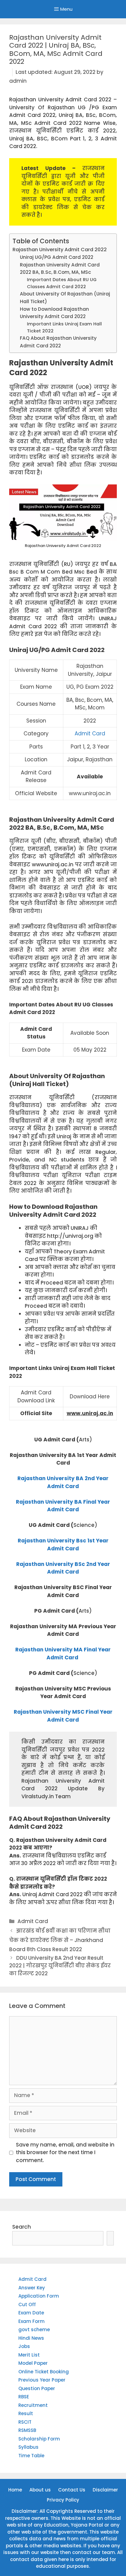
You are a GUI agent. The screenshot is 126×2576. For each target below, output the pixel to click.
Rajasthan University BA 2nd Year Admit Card (63, 1482)
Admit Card (90, 734)
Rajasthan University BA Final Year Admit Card (63, 1506)
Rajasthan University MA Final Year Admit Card (63, 1654)
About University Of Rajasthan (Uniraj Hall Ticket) (65, 298)
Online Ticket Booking (44, 2372)
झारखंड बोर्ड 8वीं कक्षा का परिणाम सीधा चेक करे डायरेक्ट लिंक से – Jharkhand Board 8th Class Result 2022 (60, 1940)
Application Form (39, 2296)
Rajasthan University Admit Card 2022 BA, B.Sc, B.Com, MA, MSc (60, 269)
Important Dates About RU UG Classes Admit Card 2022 (62, 283)
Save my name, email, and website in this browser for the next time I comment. (65, 2152)
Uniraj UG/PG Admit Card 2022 (57, 257)
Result (26, 2413)
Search (22, 2227)
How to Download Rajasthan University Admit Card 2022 (54, 313)
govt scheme (34, 2330)
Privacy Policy (63, 2500)
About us (40, 2490)
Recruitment (33, 2405)
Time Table (31, 2456)
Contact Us (72, 2490)
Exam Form (31, 2321)
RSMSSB (27, 2430)
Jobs (24, 2346)
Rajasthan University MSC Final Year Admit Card (63, 1716)
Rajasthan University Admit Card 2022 (60, 250)
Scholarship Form (39, 2439)
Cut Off (27, 2304)
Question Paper (37, 2388)
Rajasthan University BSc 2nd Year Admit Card (63, 1568)
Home (15, 2490)
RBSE (24, 2397)
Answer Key (32, 2288)
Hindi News (31, 2338)
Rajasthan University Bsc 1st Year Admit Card (63, 1545)
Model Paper (33, 2363)
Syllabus (28, 2447)
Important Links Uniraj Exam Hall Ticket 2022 (64, 327)
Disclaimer (105, 2490)
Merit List (29, 2355)
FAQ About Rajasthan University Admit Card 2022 (58, 342)
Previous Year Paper (42, 2380)
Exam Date (31, 2313)
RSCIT (25, 2422)
